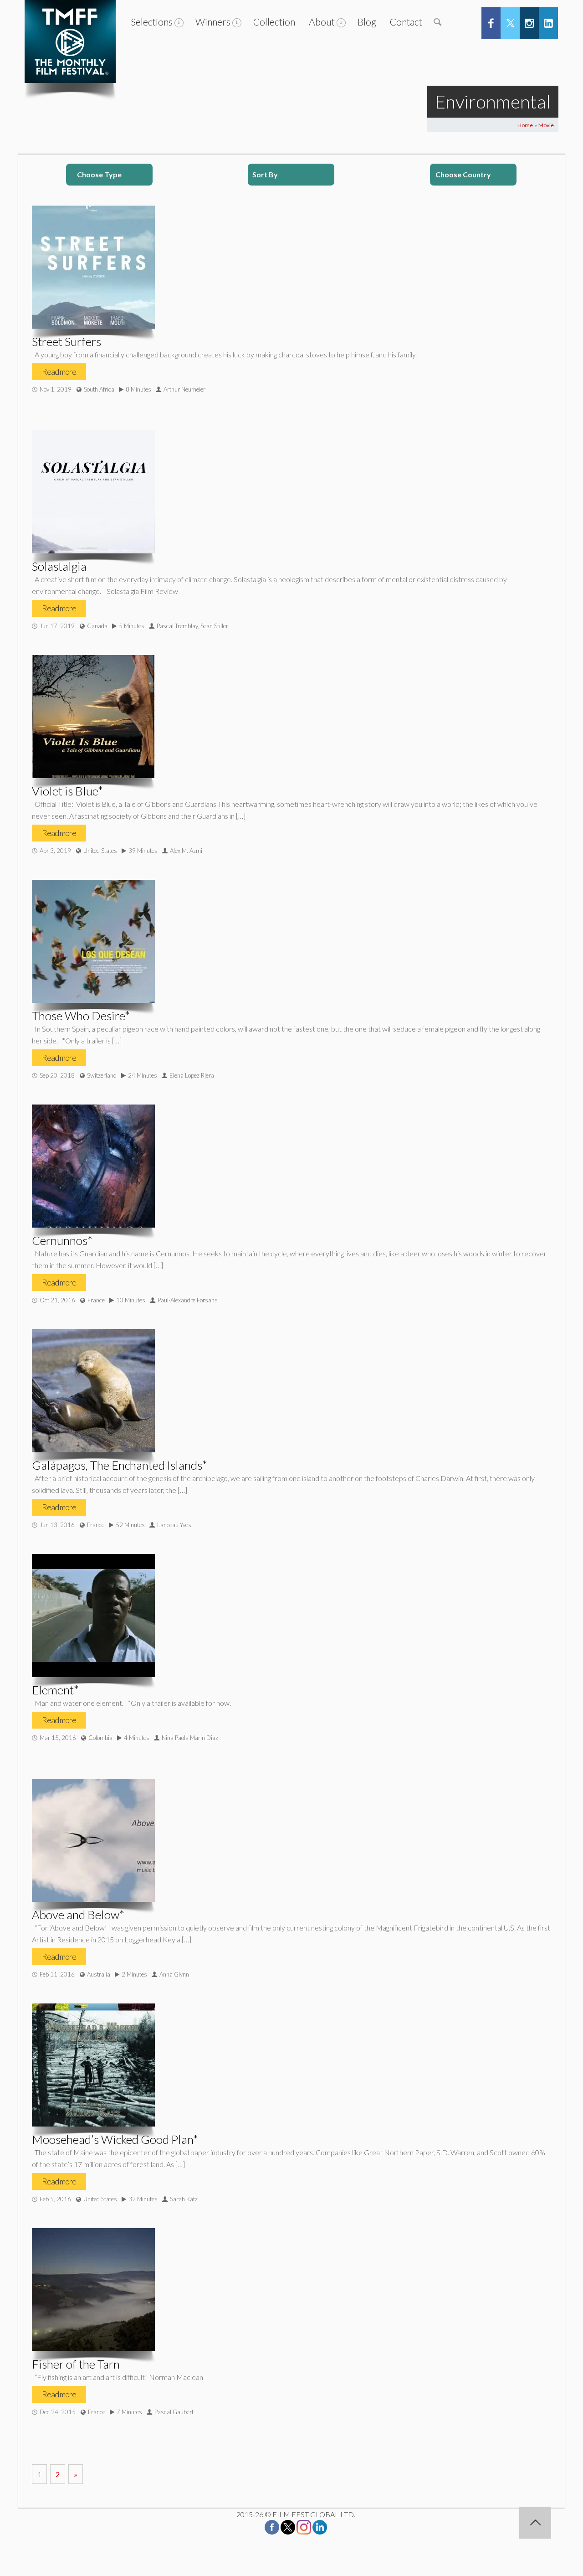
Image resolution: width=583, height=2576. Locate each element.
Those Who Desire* (81, 1016)
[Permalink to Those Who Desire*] (93, 941)
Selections (152, 22)
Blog (367, 22)
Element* (55, 1690)
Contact (406, 22)
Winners (213, 22)
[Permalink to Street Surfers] (93, 267)
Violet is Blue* (67, 791)
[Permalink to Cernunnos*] (93, 1166)
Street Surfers (66, 341)
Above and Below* (78, 1915)
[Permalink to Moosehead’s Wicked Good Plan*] (93, 2065)
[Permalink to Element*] (93, 1616)
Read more (59, 372)
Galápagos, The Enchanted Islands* (120, 1465)
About (322, 22)
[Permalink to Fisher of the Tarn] (93, 2290)
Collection (274, 22)
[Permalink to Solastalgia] (93, 492)
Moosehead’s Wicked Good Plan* (115, 2139)
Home (525, 125)
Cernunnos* (62, 1240)
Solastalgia (59, 566)
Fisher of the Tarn (76, 2364)
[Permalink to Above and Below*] (93, 1840)
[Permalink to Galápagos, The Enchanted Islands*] (93, 1391)
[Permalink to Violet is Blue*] (93, 717)
